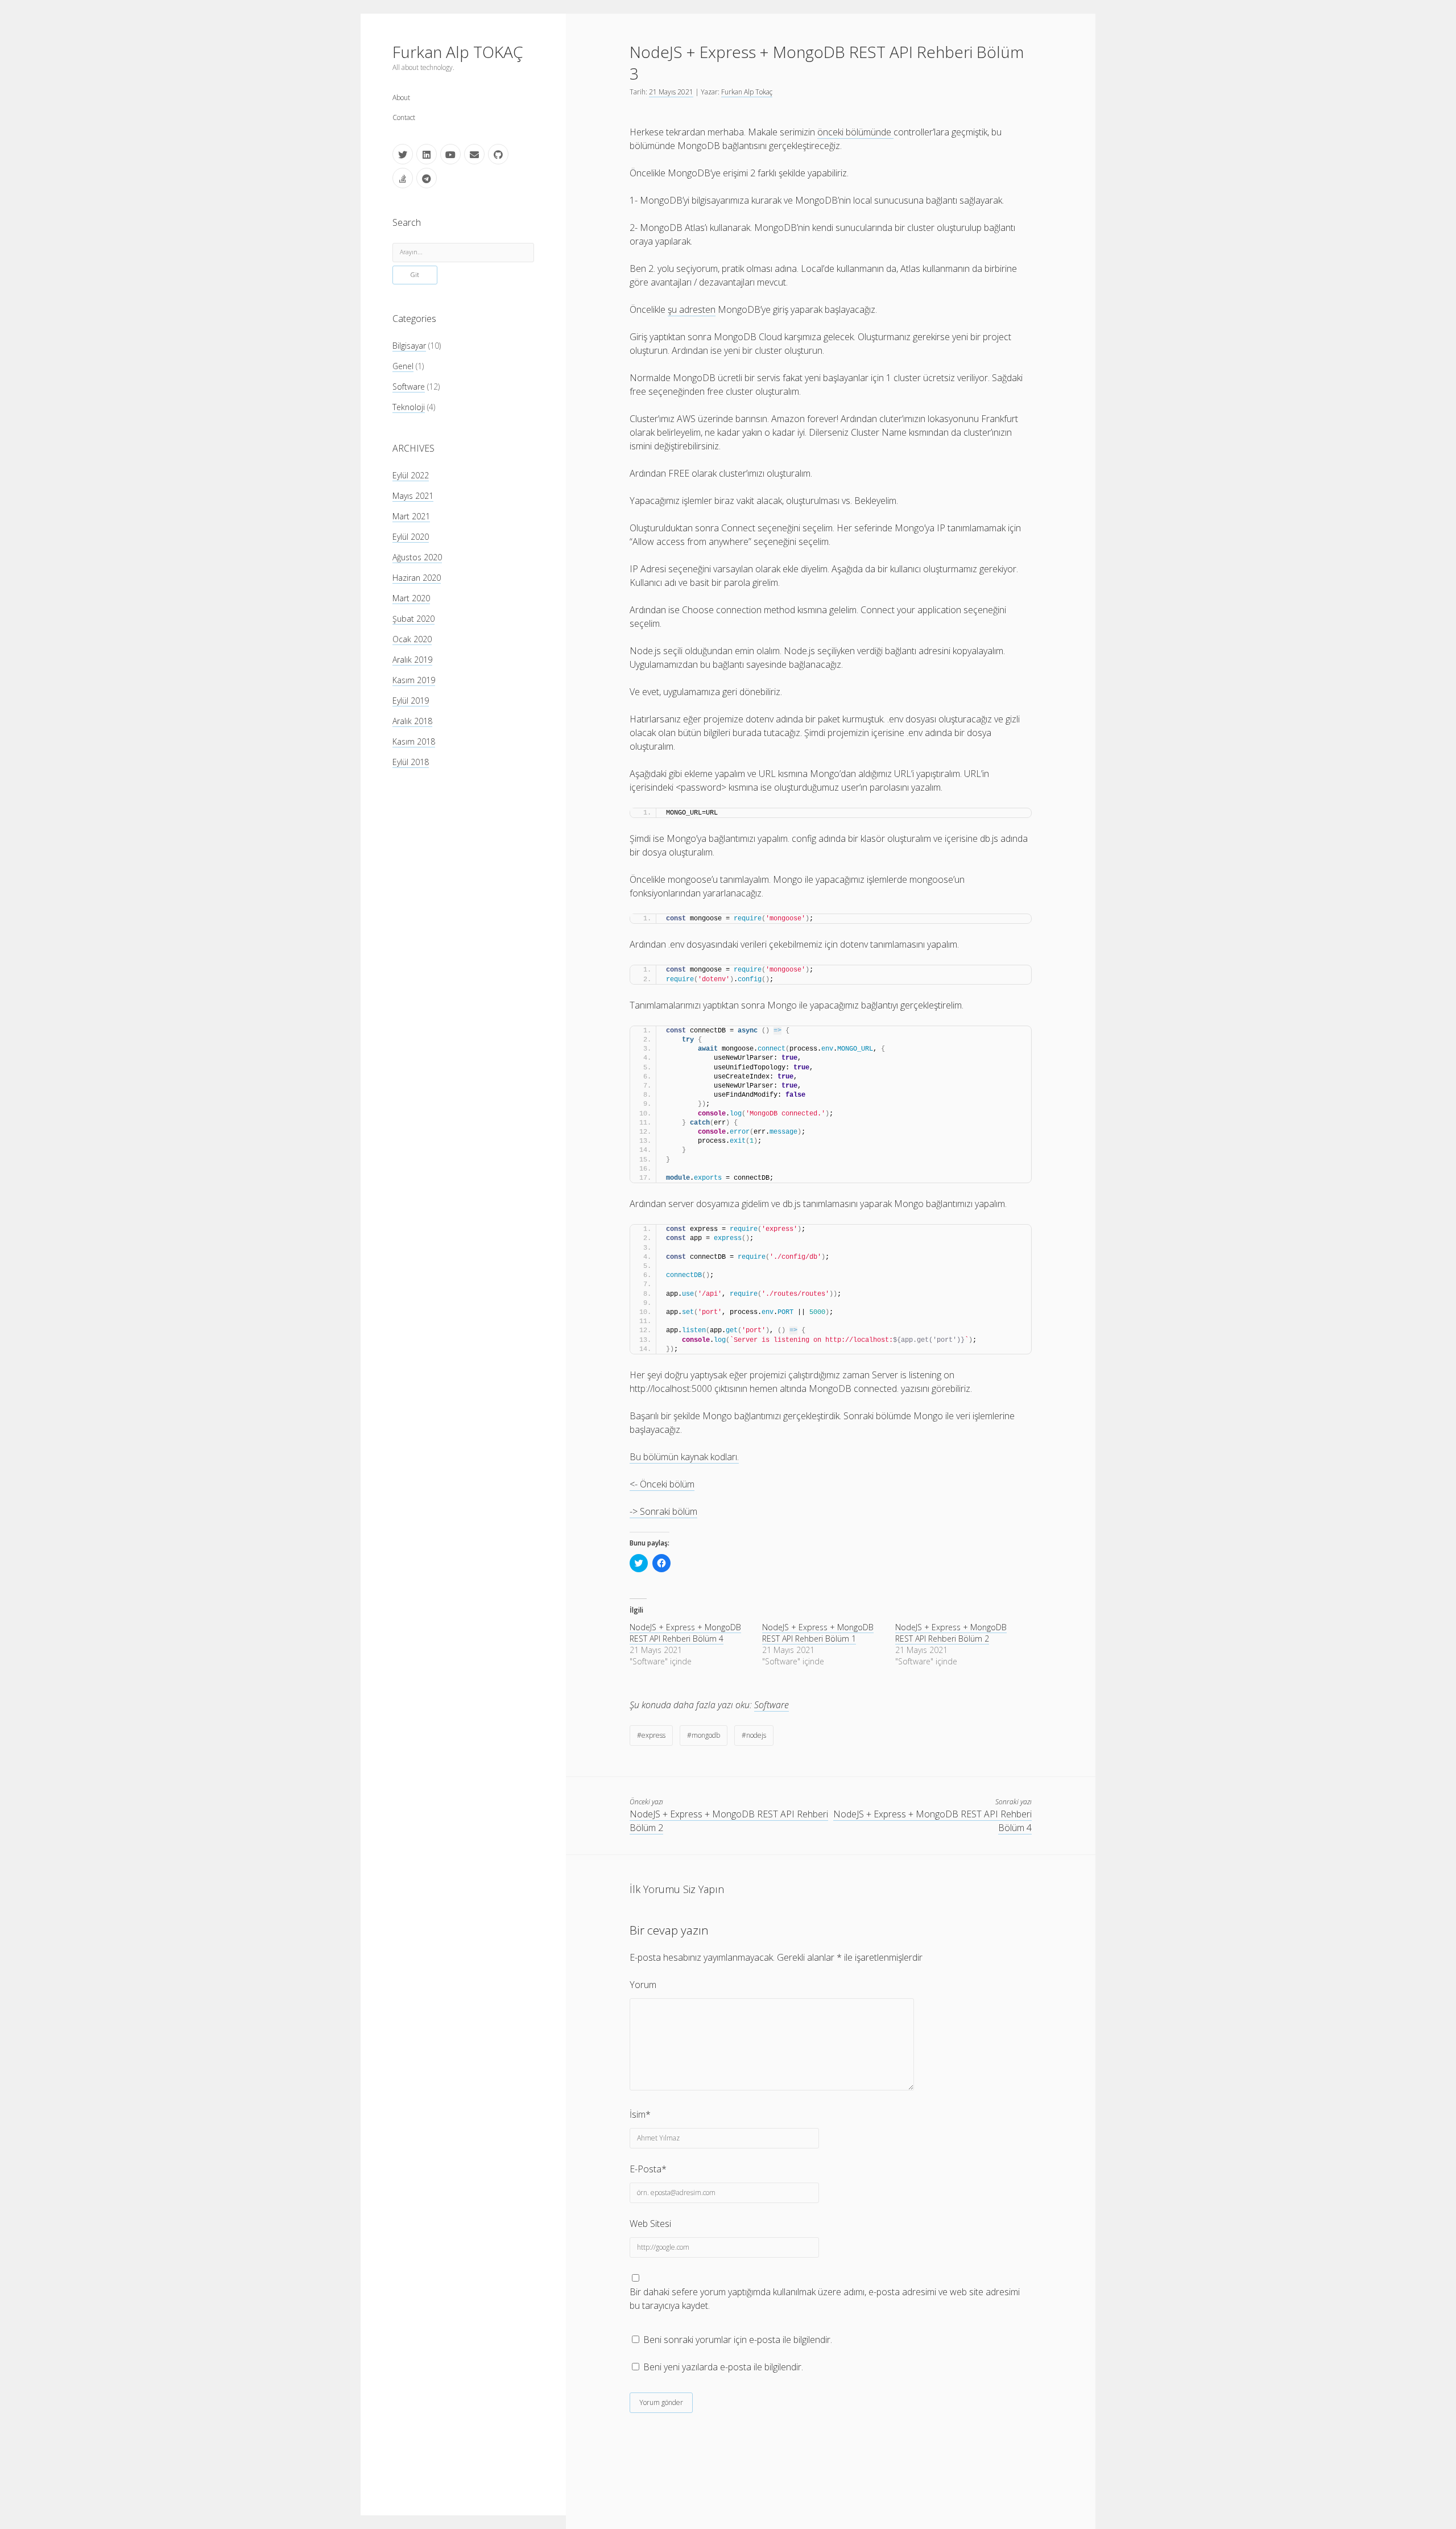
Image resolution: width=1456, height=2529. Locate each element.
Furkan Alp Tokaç (747, 92)
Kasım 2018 (414, 741)
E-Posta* (648, 2169)
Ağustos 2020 (417, 557)
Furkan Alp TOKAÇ (458, 52)
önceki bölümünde (855, 132)
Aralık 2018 (412, 721)
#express (651, 1735)
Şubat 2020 (413, 619)
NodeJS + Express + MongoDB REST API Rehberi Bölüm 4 (685, 1633)
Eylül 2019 (411, 701)
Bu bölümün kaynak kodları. (684, 1457)
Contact (404, 117)
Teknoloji (409, 407)
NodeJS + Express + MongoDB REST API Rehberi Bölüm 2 (951, 1633)
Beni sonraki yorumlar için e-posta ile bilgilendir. (738, 2340)
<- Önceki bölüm (662, 1484)
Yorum (643, 1985)
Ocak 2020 (412, 639)
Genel (403, 366)
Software (409, 387)
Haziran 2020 (417, 578)
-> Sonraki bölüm (663, 1511)
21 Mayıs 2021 (671, 92)
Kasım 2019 (414, 680)
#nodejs (754, 1735)
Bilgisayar (409, 346)
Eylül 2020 (411, 537)
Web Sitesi (650, 2224)
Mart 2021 (411, 516)
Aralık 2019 (412, 660)
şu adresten (692, 309)
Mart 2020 (411, 598)
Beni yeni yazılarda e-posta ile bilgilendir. (723, 2367)
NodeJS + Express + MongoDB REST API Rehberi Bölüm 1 (818, 1633)
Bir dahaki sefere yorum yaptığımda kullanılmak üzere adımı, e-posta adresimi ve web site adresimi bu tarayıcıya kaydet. (825, 2299)
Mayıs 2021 (413, 496)
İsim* (640, 2114)
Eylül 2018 (411, 762)
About (401, 98)
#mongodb (704, 1735)
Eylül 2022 (411, 475)
